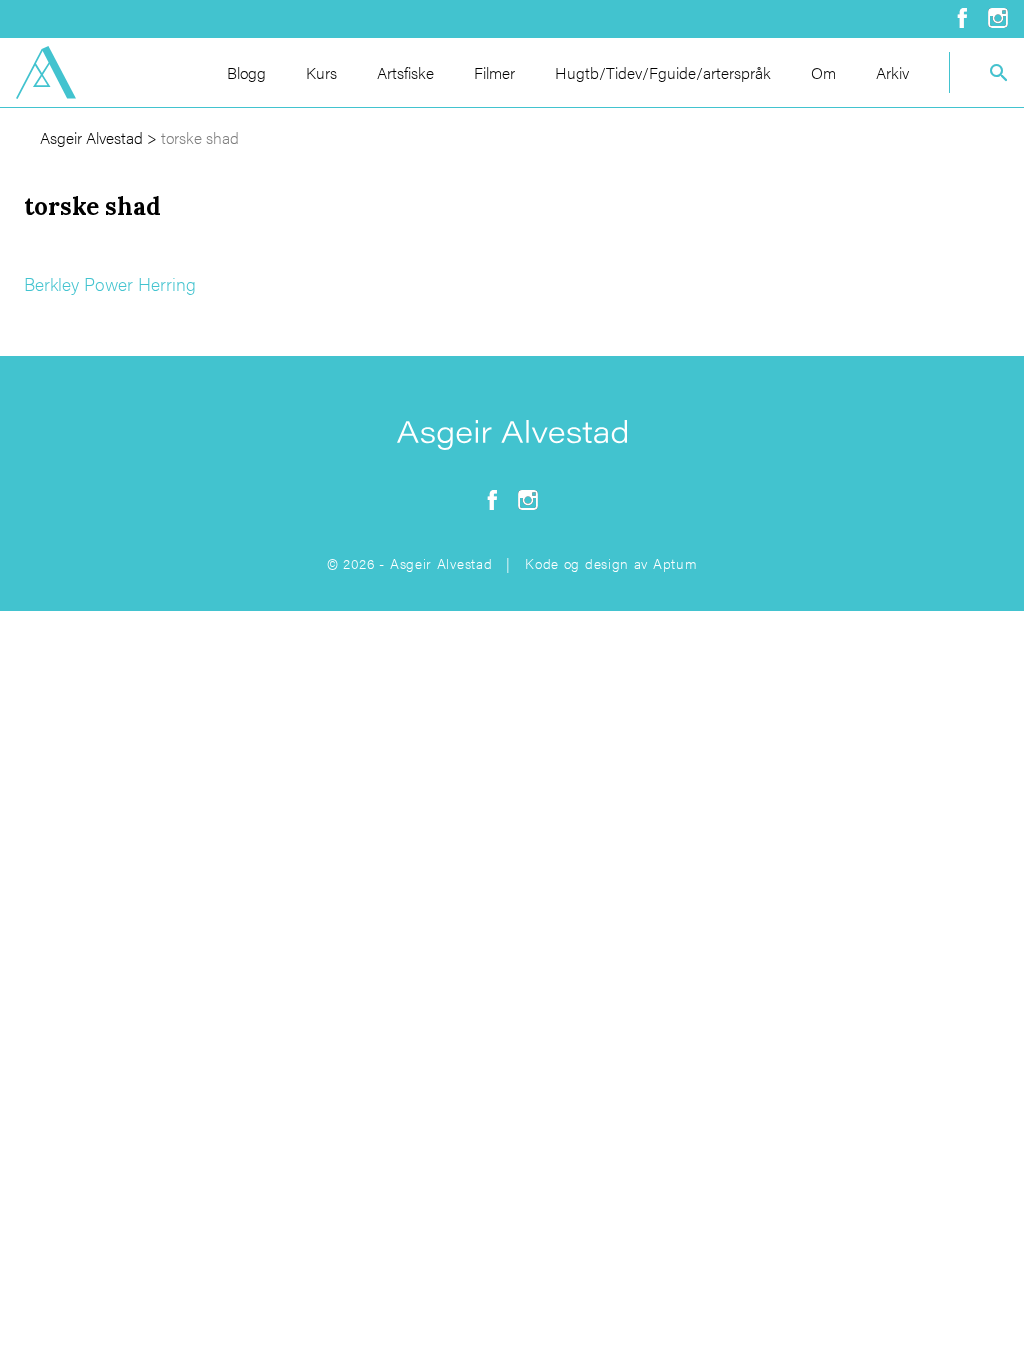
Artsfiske (405, 72)
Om (823, 72)
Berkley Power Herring (110, 283)
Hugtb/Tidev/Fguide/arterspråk (663, 72)
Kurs (321, 72)
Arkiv (892, 72)
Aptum (675, 563)
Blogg (246, 72)
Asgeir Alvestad (91, 137)
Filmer (494, 72)
